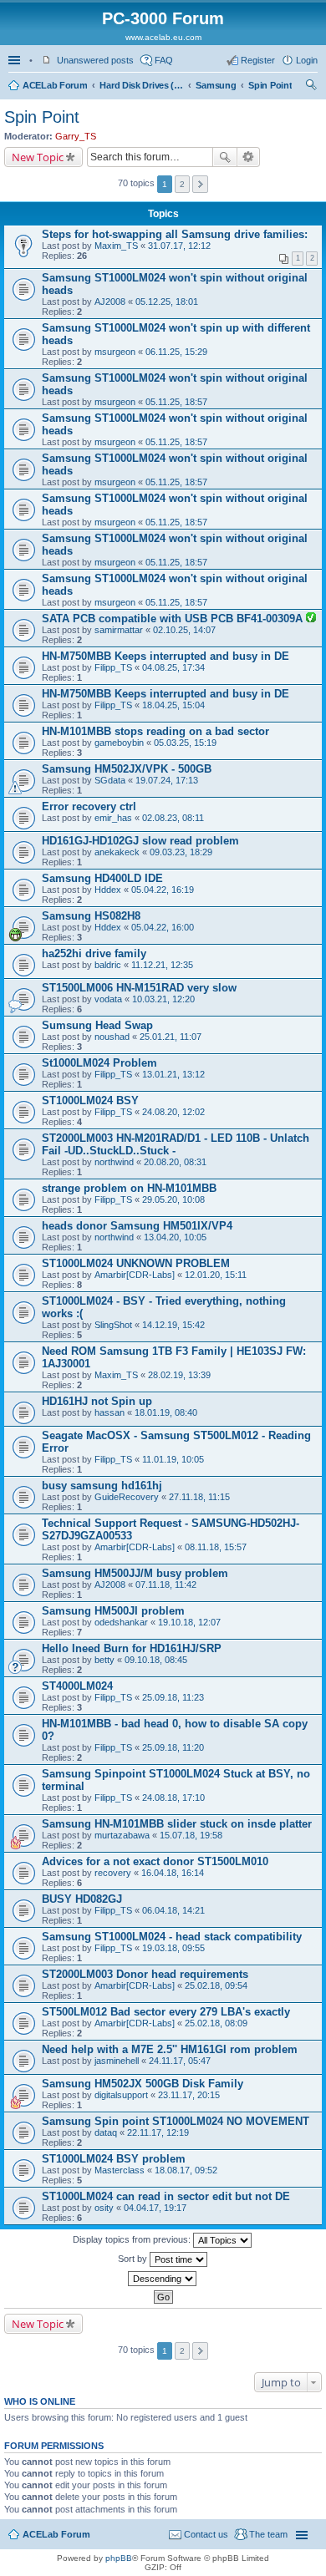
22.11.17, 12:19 (158, 2132)
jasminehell (117, 2061)
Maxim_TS (116, 246)
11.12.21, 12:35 (162, 965)
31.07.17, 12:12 (179, 246)
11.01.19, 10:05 (173, 1459)
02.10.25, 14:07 (184, 630)
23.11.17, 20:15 (189, 2095)
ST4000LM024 (77, 1686)
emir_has (113, 818)
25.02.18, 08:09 (216, 2023)
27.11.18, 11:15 (199, 1497)
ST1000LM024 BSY (90, 1100)
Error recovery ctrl (89, 806)
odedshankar (121, 1622)
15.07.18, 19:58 (191, 1835)
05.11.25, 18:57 (176, 402)
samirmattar (119, 630)
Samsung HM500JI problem (113, 1611)
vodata (108, 999)
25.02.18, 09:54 (216, 1985)
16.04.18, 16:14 (173, 1873)
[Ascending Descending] (163, 2279)
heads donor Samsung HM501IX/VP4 (137, 1226)
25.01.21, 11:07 (171, 1037)
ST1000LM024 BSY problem (114, 2159)
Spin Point (270, 85)
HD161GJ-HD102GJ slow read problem (140, 841)
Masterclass (120, 2170)
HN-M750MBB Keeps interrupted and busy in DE (166, 656)
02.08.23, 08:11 (173, 818)
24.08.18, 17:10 (173, 1798)
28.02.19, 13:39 (179, 1375)
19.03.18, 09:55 (173, 1948)
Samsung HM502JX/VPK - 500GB (127, 769)
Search (225, 157)
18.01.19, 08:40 (166, 1412)
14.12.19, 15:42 (173, 1325)
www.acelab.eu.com (163, 37)
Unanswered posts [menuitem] (95, 60)
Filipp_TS (113, 667)
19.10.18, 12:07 (189, 1622)
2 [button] (182, 184)
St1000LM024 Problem (99, 1063)
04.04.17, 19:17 (155, 2208)
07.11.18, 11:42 (166, 1585)
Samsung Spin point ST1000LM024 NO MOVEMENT (176, 2121)
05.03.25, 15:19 (185, 743)
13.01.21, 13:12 (173, 1074)
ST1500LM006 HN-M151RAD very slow (139, 988)
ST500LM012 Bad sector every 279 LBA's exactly (166, 2012)
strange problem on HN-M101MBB (129, 1188)
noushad (112, 1037)
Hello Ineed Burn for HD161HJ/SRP (132, 1648)
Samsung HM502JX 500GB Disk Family (143, 2084)
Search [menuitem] (311, 87)
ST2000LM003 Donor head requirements (145, 1974)
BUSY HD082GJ (82, 1899)
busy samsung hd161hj (102, 1486)
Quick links (16, 60)
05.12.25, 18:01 (167, 302)
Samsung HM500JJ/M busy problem (135, 1573)
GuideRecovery (127, 1497)
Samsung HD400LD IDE (102, 878)
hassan (110, 1412)
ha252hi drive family (94, 953)
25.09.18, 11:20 (173, 1747)
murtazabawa (122, 1835)
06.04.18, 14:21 (173, 1910)
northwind (114, 1162)
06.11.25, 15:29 (176, 352)
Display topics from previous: (133, 2239)
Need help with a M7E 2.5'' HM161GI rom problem (170, 2049)
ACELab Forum (55, 85)
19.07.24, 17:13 (167, 780)
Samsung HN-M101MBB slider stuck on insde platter (177, 1824)
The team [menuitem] (268, 2534)
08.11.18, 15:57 (216, 1547)
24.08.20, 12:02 (173, 1112)
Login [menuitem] (307, 60)
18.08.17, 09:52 (186, 2170)
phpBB (119, 2558)
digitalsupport (121, 2095)
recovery (113, 1873)
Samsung (216, 85)
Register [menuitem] (258, 60)
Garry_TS (76, 136)
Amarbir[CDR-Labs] (135, 1275)
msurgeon (115, 352)
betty (104, 1660)
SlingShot (113, 1325)
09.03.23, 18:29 (181, 852)
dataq (106, 2132)
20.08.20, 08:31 (175, 1162)
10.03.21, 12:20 (163, 999)
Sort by (134, 2259)
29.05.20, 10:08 (173, 1199)
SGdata (110, 780)
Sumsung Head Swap (97, 1025)
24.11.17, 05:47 (180, 2061)
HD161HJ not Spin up (97, 1401)
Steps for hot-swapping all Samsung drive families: (175, 234)
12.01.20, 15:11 (216, 1275)
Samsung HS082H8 (91, 916)
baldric (108, 965)
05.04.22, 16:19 (163, 890)
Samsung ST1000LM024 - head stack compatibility (172, 1937)
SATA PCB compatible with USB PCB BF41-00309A (174, 619)
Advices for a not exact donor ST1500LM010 (155, 1861)
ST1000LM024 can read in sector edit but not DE (166, 2196)
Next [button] (200, 184)
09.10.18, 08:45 (156, 1660)
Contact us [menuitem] (206, 2534)
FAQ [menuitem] (164, 60)
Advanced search (249, 157)
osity (104, 2208)
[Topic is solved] (311, 619)
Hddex (108, 890)
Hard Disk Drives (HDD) (141, 85)
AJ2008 (110, 302)
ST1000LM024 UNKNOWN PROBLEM (136, 1263)
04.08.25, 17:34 (173, 667)
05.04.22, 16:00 (163, 927)
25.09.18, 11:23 (173, 1697)
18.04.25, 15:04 (173, 705)
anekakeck (117, 852)
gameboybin (119, 743)
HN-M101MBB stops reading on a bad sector (155, 731)
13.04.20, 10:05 (175, 1237)
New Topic (38, 157)
